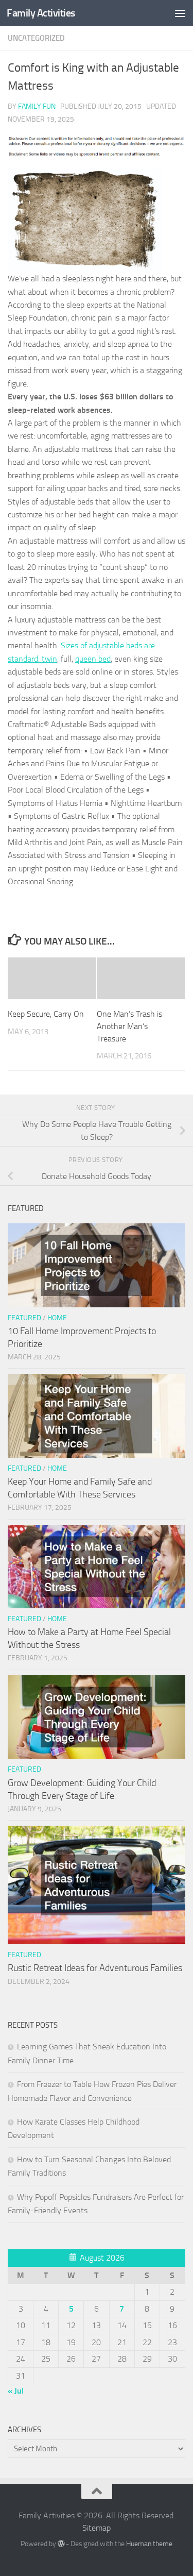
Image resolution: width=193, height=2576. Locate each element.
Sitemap (97, 2528)
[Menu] (180, 13)
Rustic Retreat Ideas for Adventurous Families (95, 1968)
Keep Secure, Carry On (46, 1014)
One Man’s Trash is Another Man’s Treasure (129, 1026)
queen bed (93, 659)
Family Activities (41, 13)
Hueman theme (149, 2544)
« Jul (16, 2391)
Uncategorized (36, 38)
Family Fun (37, 106)
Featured (24, 1318)
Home (57, 1318)
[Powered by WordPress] (61, 2544)
